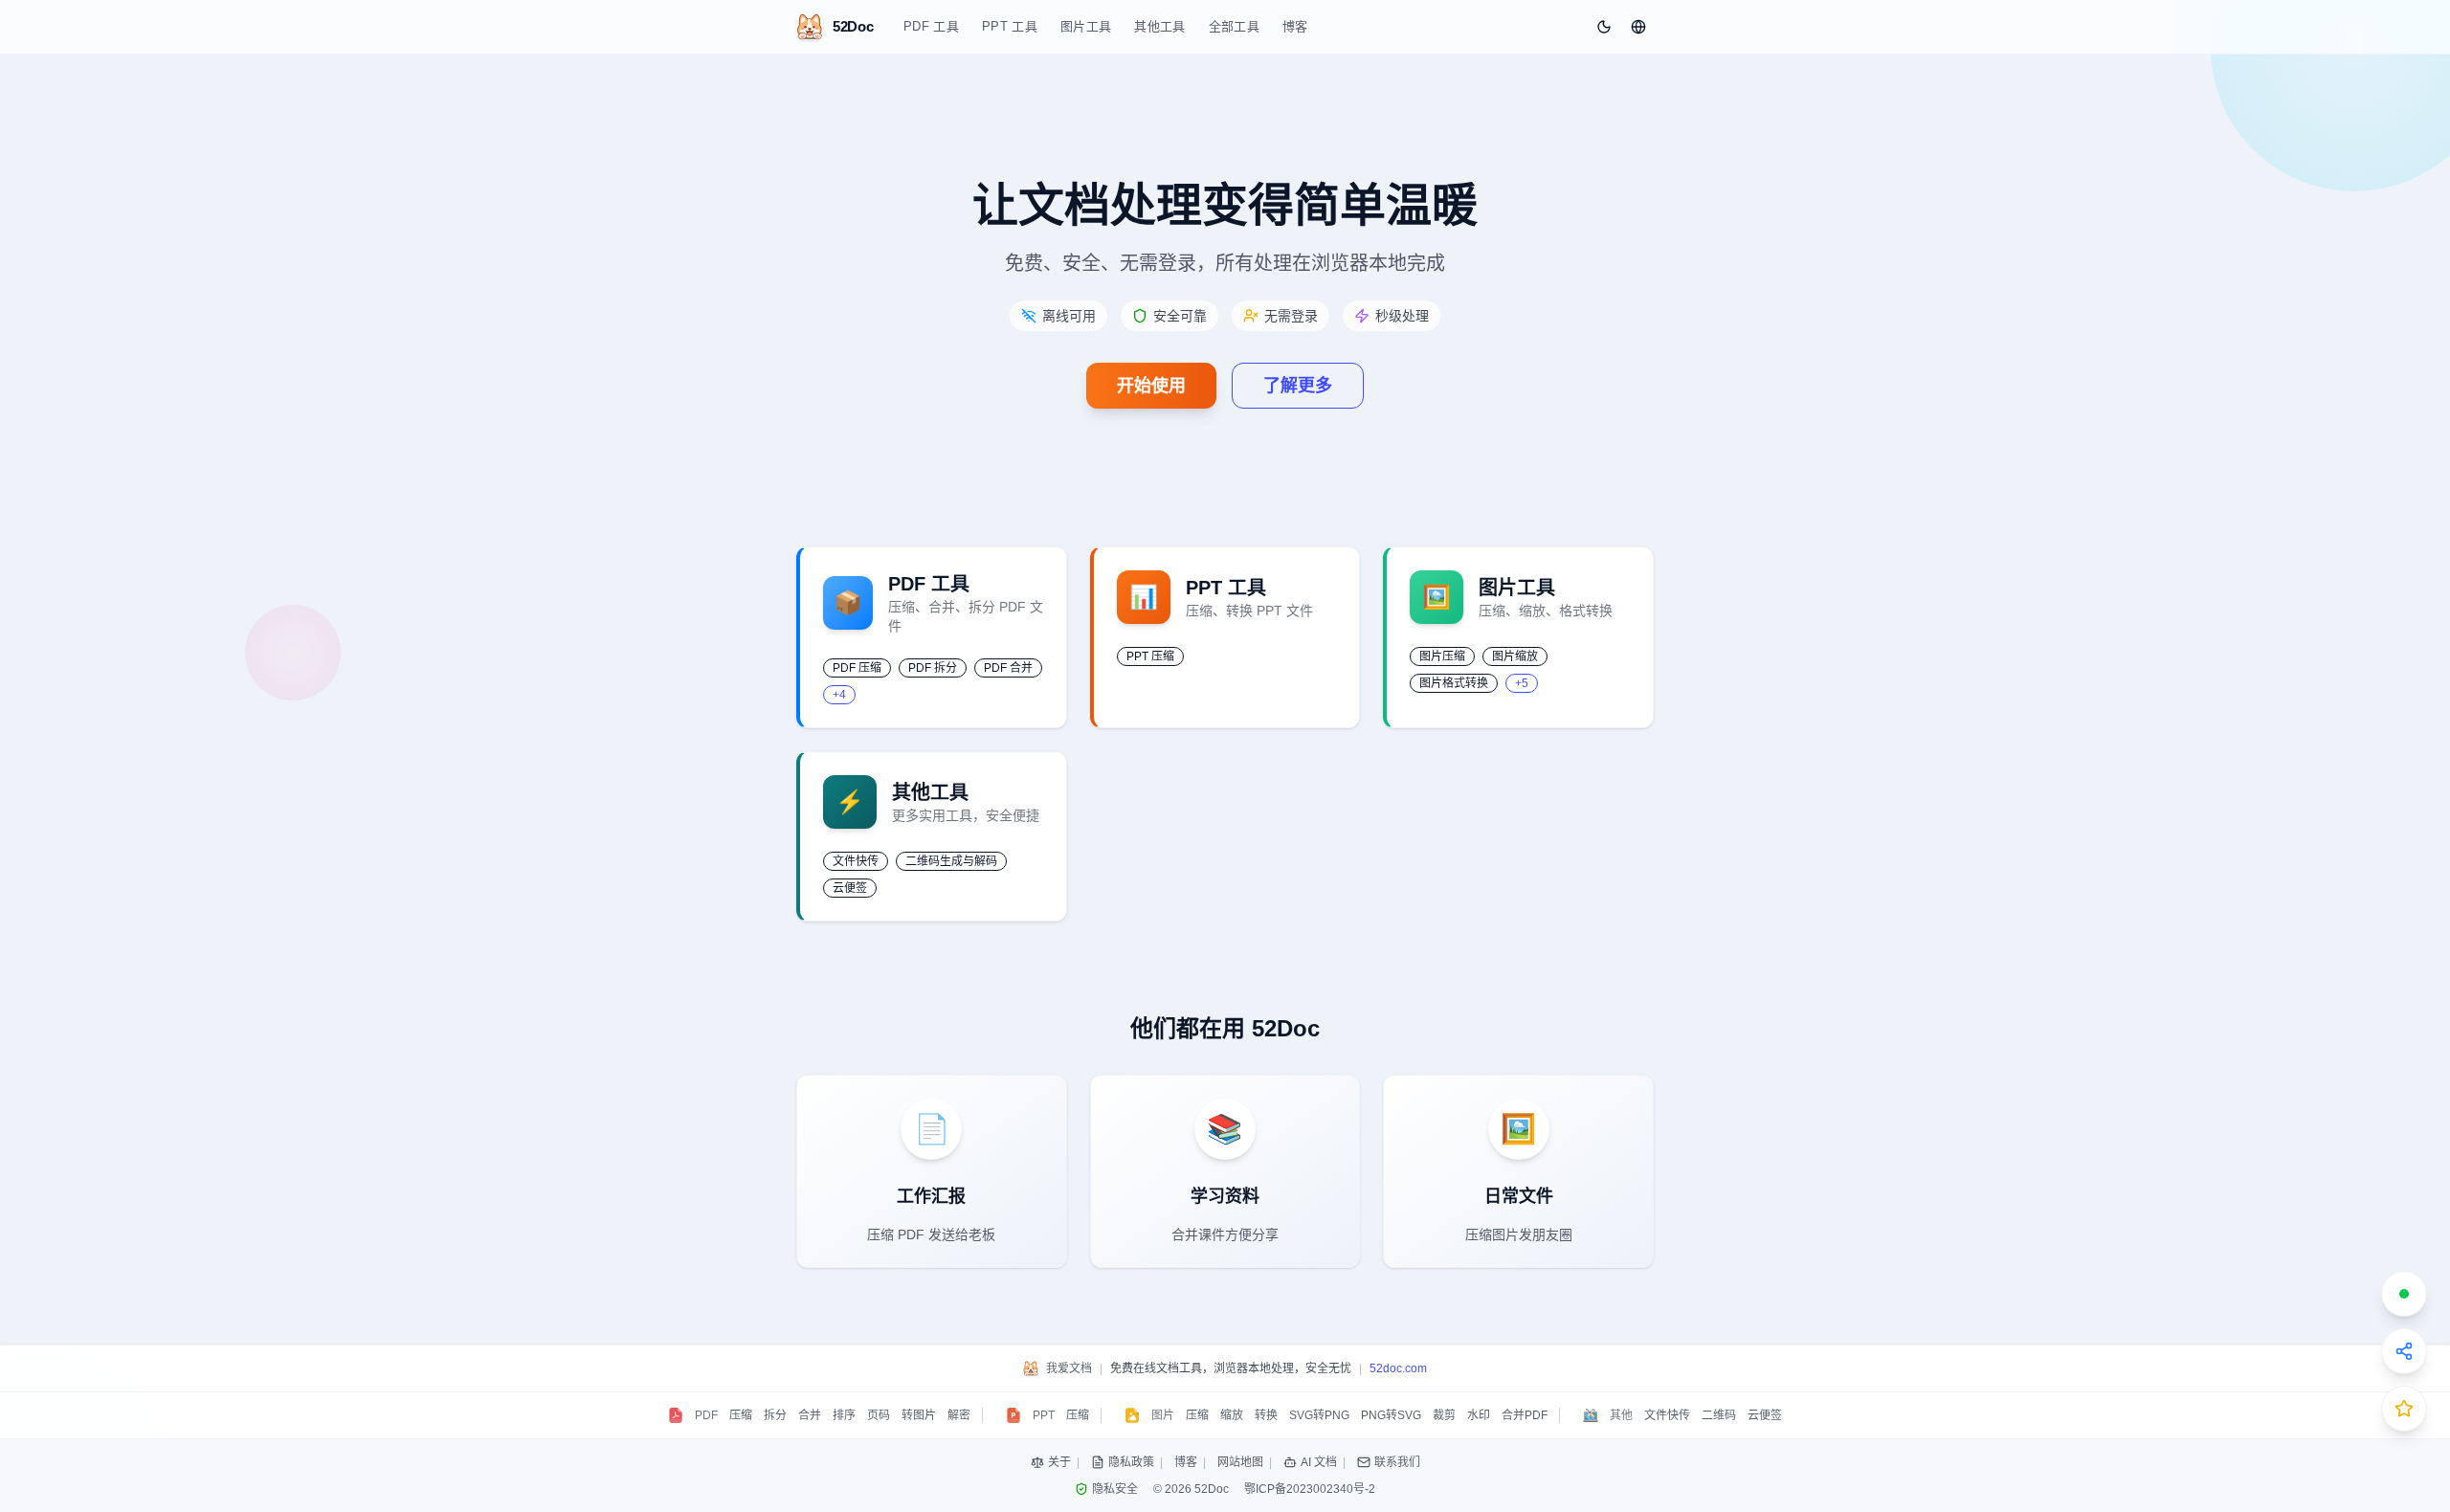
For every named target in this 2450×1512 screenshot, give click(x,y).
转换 (1266, 1415)
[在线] (2404, 1294)
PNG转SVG (1391, 1415)
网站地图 (1240, 1462)
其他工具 (1159, 26)
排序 (844, 1415)
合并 (810, 1415)
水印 (1479, 1415)
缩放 (1232, 1415)
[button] (1638, 27)
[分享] (2404, 1351)
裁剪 (1444, 1415)
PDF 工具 (931, 26)
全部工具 (1234, 26)
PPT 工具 (1010, 26)
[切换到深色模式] (1604, 27)
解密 (959, 1415)
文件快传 (1667, 1415)
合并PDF (1525, 1415)
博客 (1295, 26)
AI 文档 (1319, 1462)
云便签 (1765, 1415)
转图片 (919, 1415)
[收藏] (2404, 1409)
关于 (1059, 1462)
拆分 (775, 1415)
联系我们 (1397, 1462)
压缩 (741, 1415)
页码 (879, 1415)
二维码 (1719, 1415)
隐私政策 (1131, 1462)
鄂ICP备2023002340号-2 (1310, 1489)
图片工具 (1086, 26)
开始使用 (1151, 386)
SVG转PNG (1319, 1415)
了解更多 (1298, 386)
